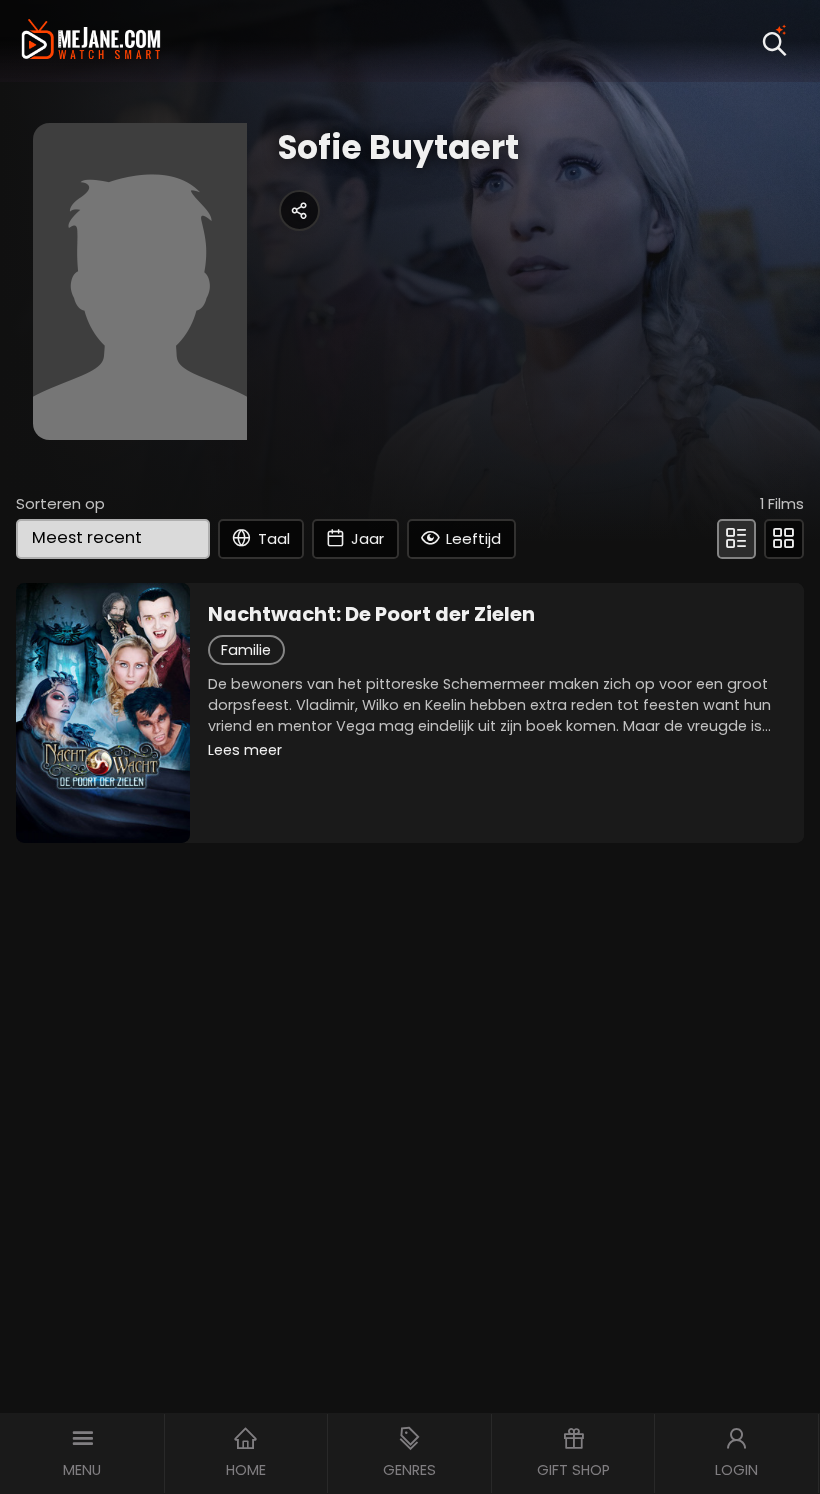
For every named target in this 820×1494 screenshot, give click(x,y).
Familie (246, 650)
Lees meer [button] (245, 750)
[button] (82, 1453)
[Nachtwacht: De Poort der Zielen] (102, 713)
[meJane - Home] (91, 41)
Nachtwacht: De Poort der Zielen (371, 614)
